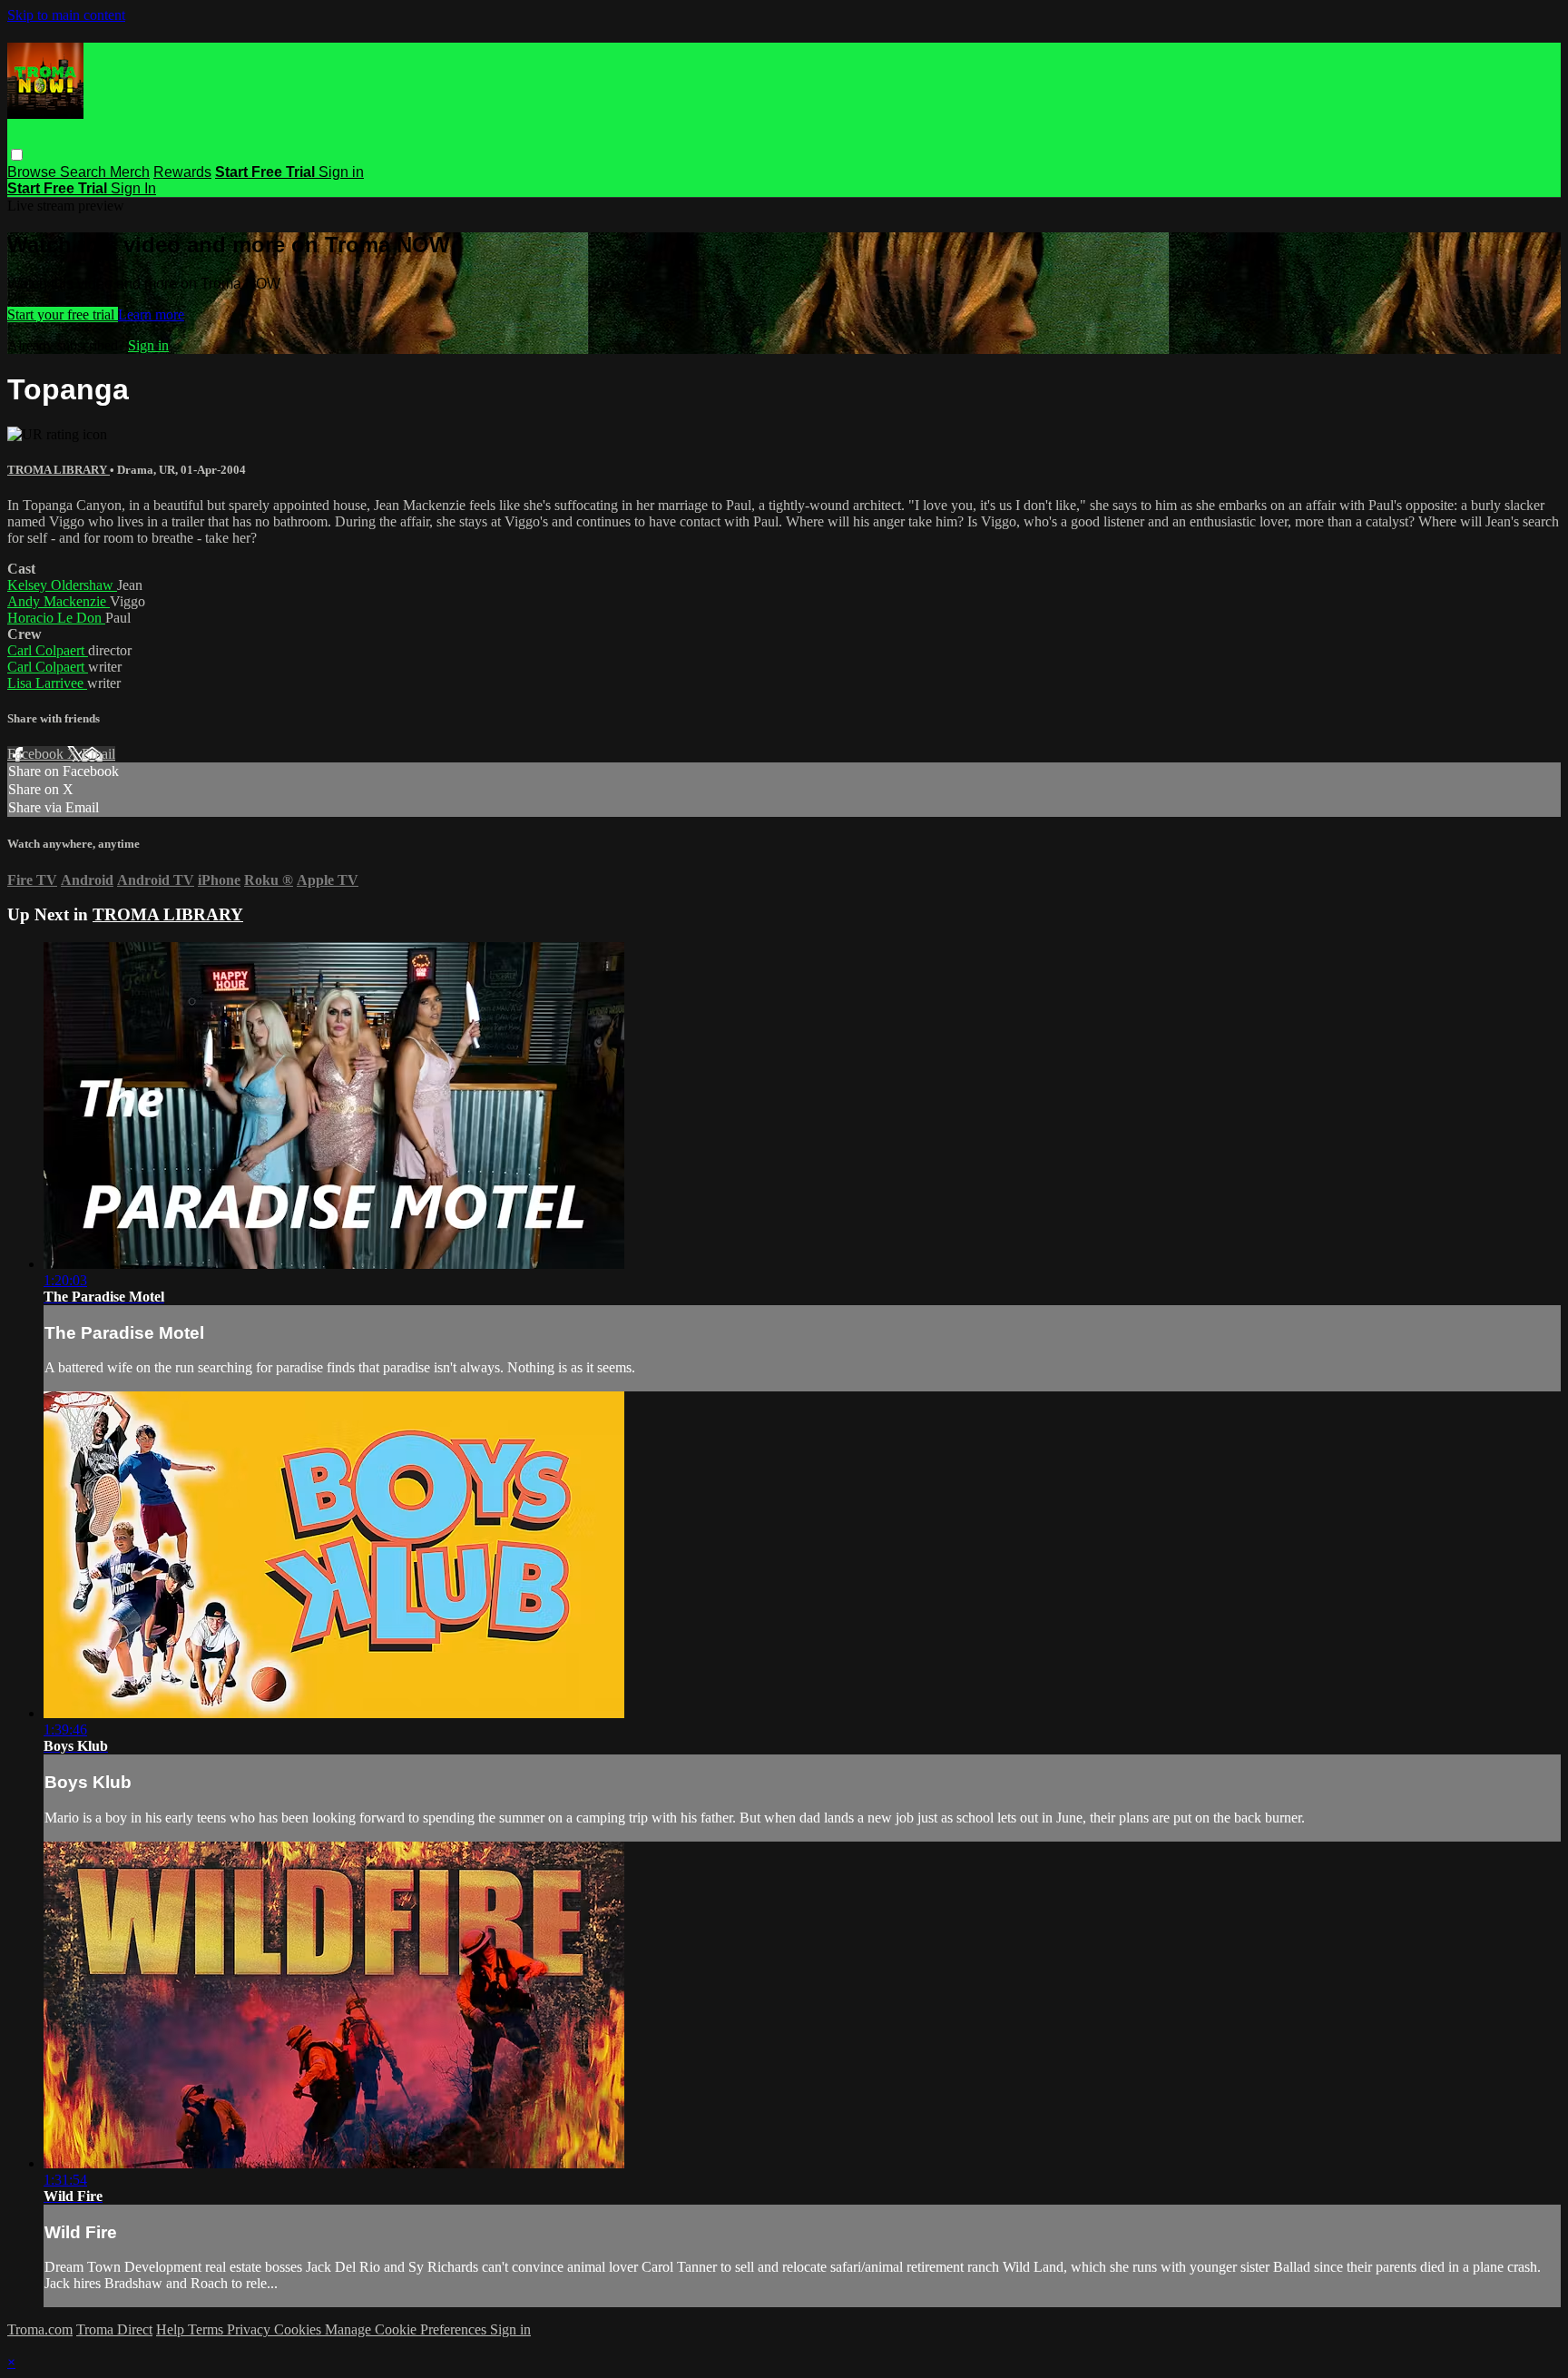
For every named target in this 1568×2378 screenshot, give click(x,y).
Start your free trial (63, 314)
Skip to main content (66, 15)
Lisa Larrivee (47, 683)
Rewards (182, 172)
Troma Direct (114, 2329)
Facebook (37, 754)
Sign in (341, 172)
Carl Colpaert (48, 650)
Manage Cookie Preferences (407, 2329)
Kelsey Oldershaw (62, 585)
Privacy (250, 2329)
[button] (17, 155)
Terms (207, 2329)
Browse (34, 172)
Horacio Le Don (56, 618)
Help (172, 2329)
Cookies (299, 2329)
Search (85, 172)
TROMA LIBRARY (59, 470)
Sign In (133, 188)
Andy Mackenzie (59, 601)
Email (98, 754)
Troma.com (40, 2329)
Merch (130, 172)
